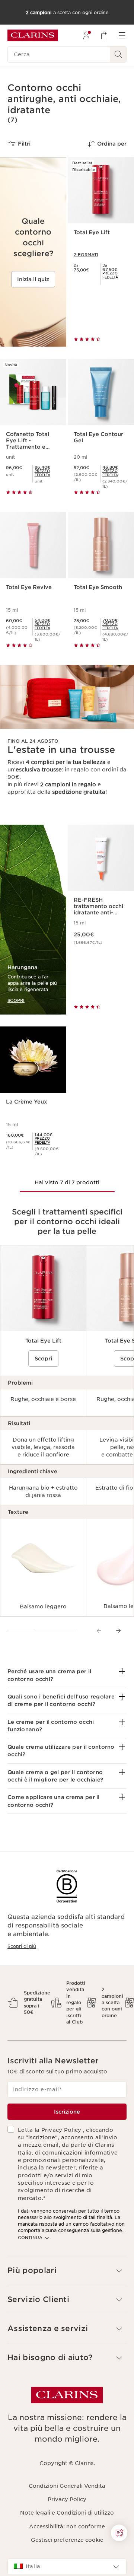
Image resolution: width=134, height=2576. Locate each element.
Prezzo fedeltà (110, 275)
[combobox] (67, 2567)
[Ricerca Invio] (118, 54)
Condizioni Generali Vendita (67, 2486)
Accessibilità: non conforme (67, 2526)
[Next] (118, 1631)
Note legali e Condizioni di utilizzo (67, 2513)
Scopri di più (22, 1946)
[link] (115, 275)
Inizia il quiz (33, 279)
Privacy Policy (67, 2499)
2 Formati (86, 255)
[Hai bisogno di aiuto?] (119, 2533)
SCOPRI (16, 1000)
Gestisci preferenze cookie (67, 2540)
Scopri (43, 1359)
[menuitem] (86, 35)
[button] (67, 1675)
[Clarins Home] (33, 35)
